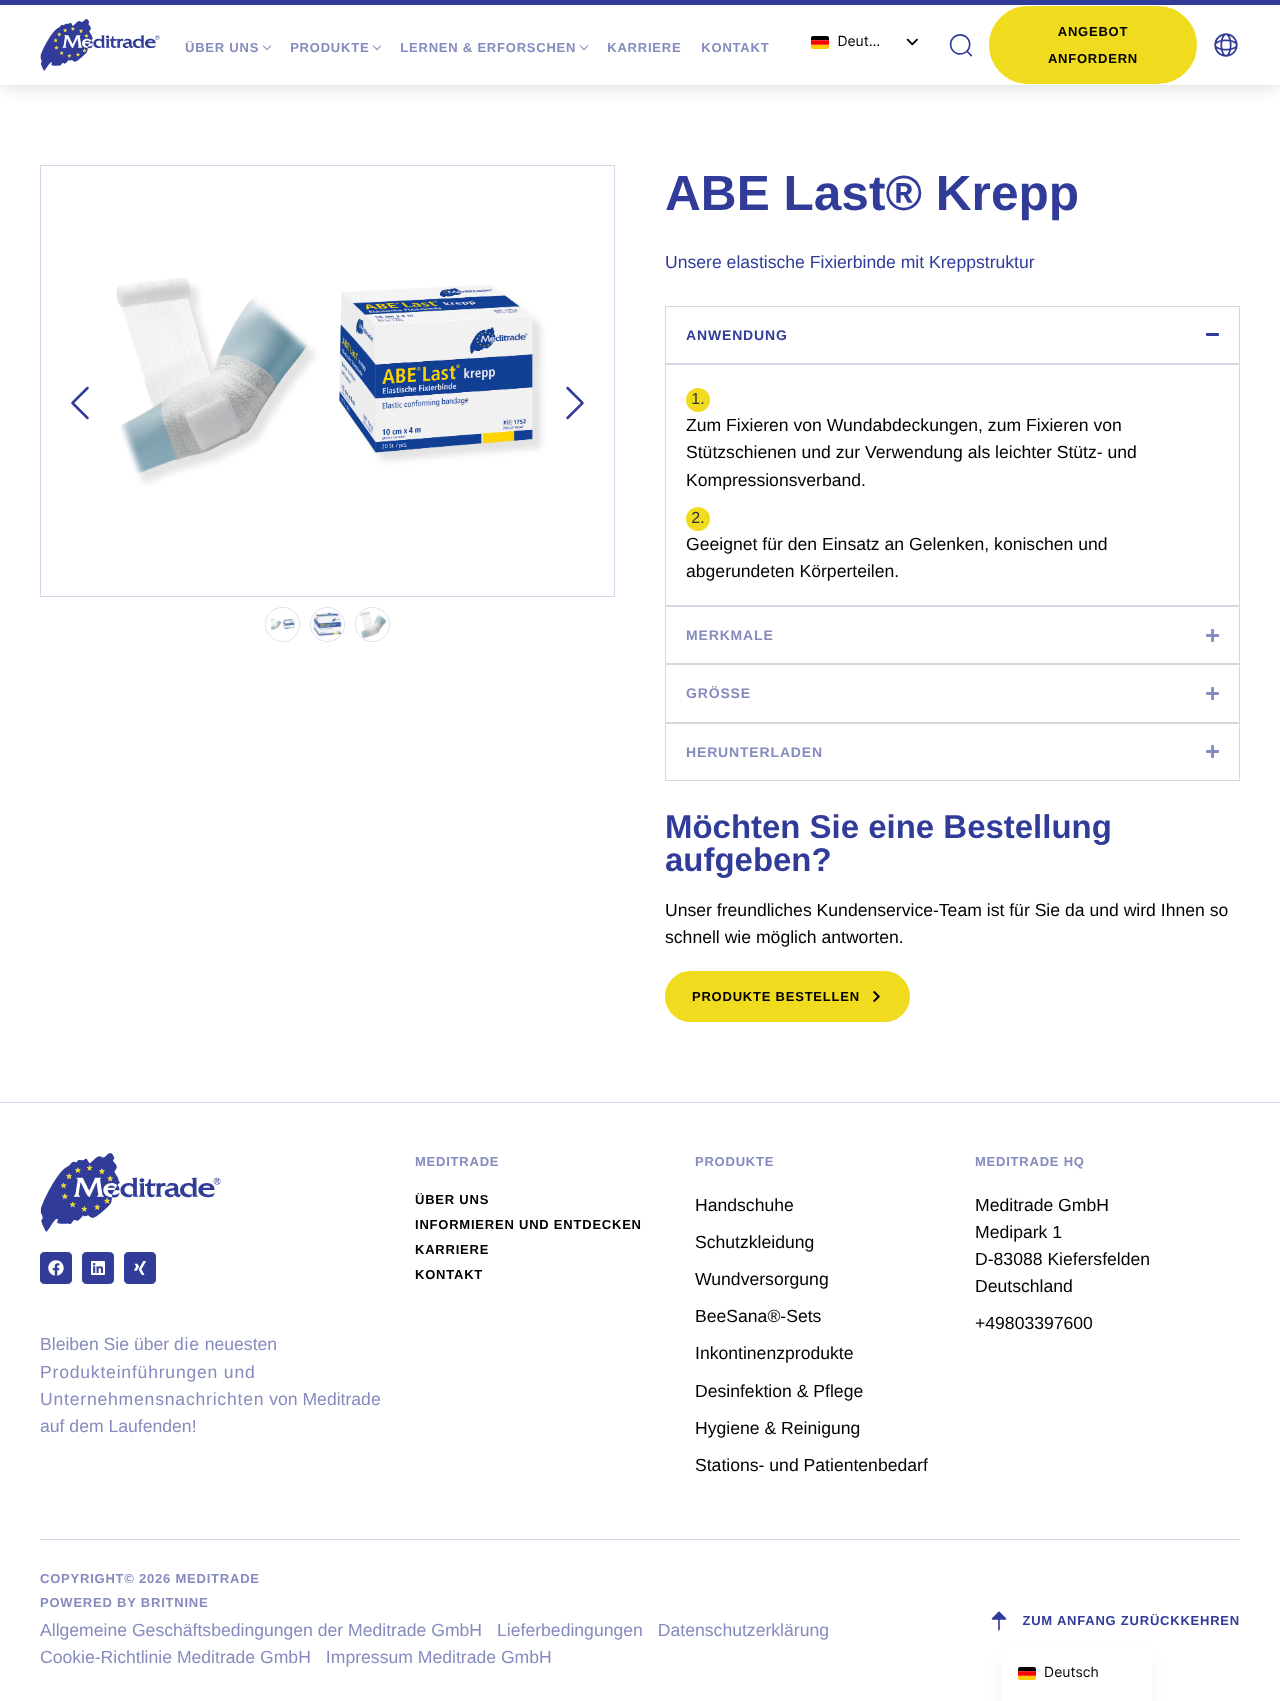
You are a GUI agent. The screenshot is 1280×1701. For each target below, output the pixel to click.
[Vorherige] (80, 403)
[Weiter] (575, 403)
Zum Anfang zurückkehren (1131, 1620)
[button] (1226, 45)
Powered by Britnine (124, 1602)
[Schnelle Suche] (960, 45)
